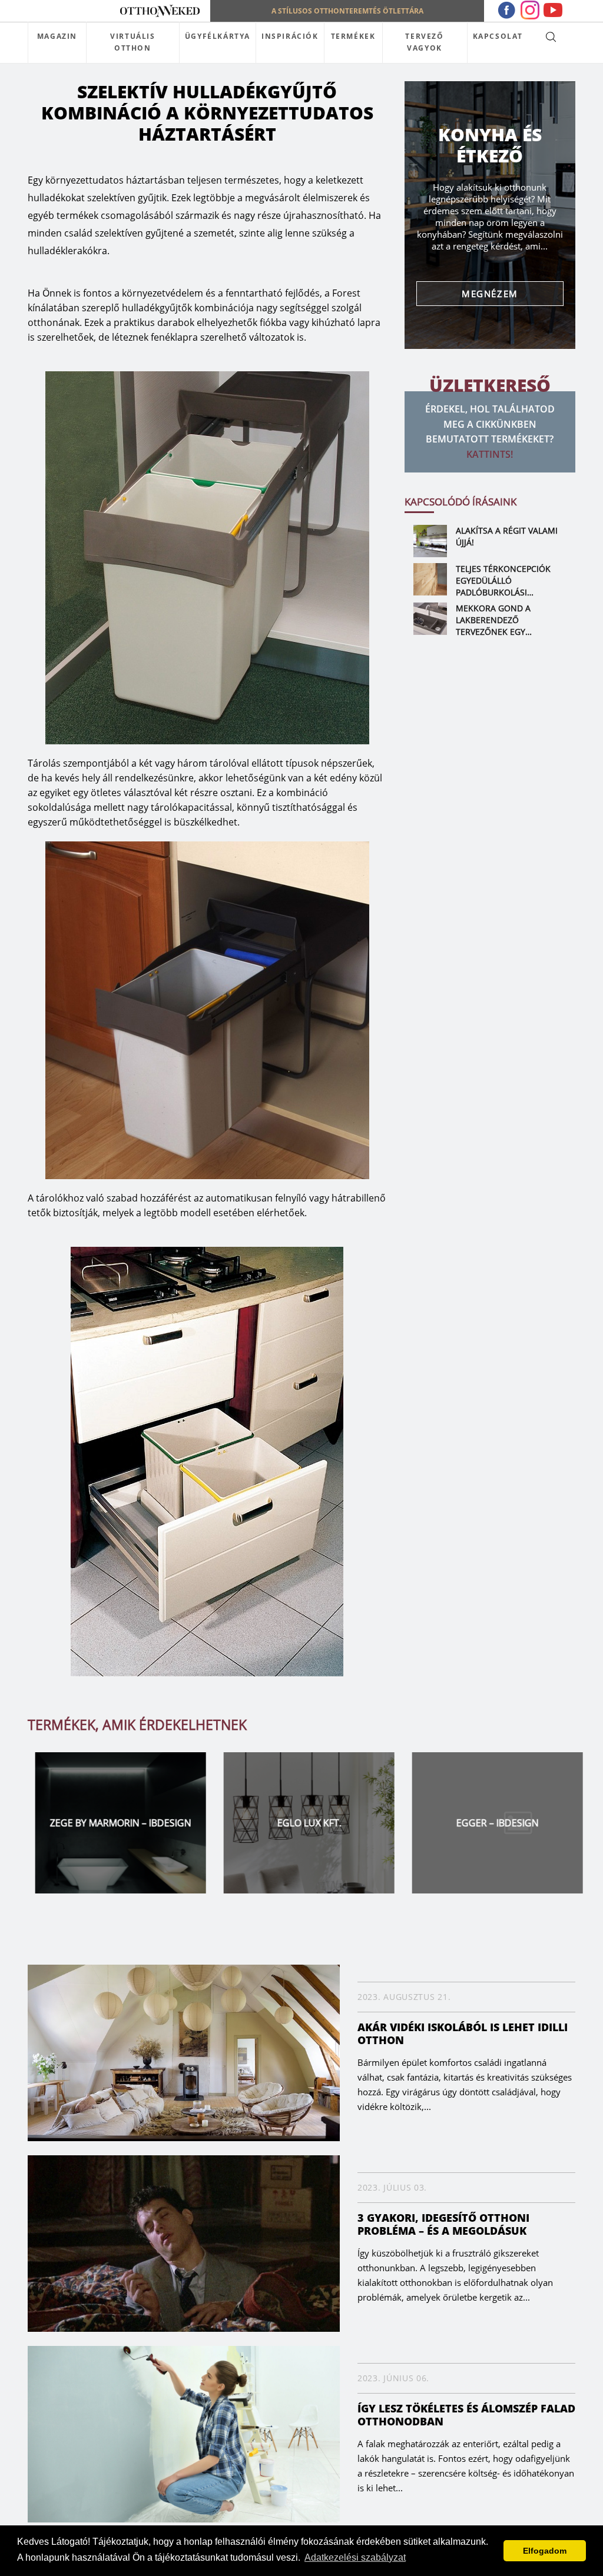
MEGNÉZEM (490, 294)
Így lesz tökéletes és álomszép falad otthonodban (466, 2415)
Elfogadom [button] (545, 2551)
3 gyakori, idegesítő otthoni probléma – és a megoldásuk (443, 2224)
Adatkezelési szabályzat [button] (355, 2557)
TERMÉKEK (353, 36)
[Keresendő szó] (551, 36)
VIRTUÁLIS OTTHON (132, 42)
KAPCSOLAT (498, 36)
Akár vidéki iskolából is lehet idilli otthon (463, 2033)
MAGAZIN (57, 36)
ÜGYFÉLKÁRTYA (218, 36)
